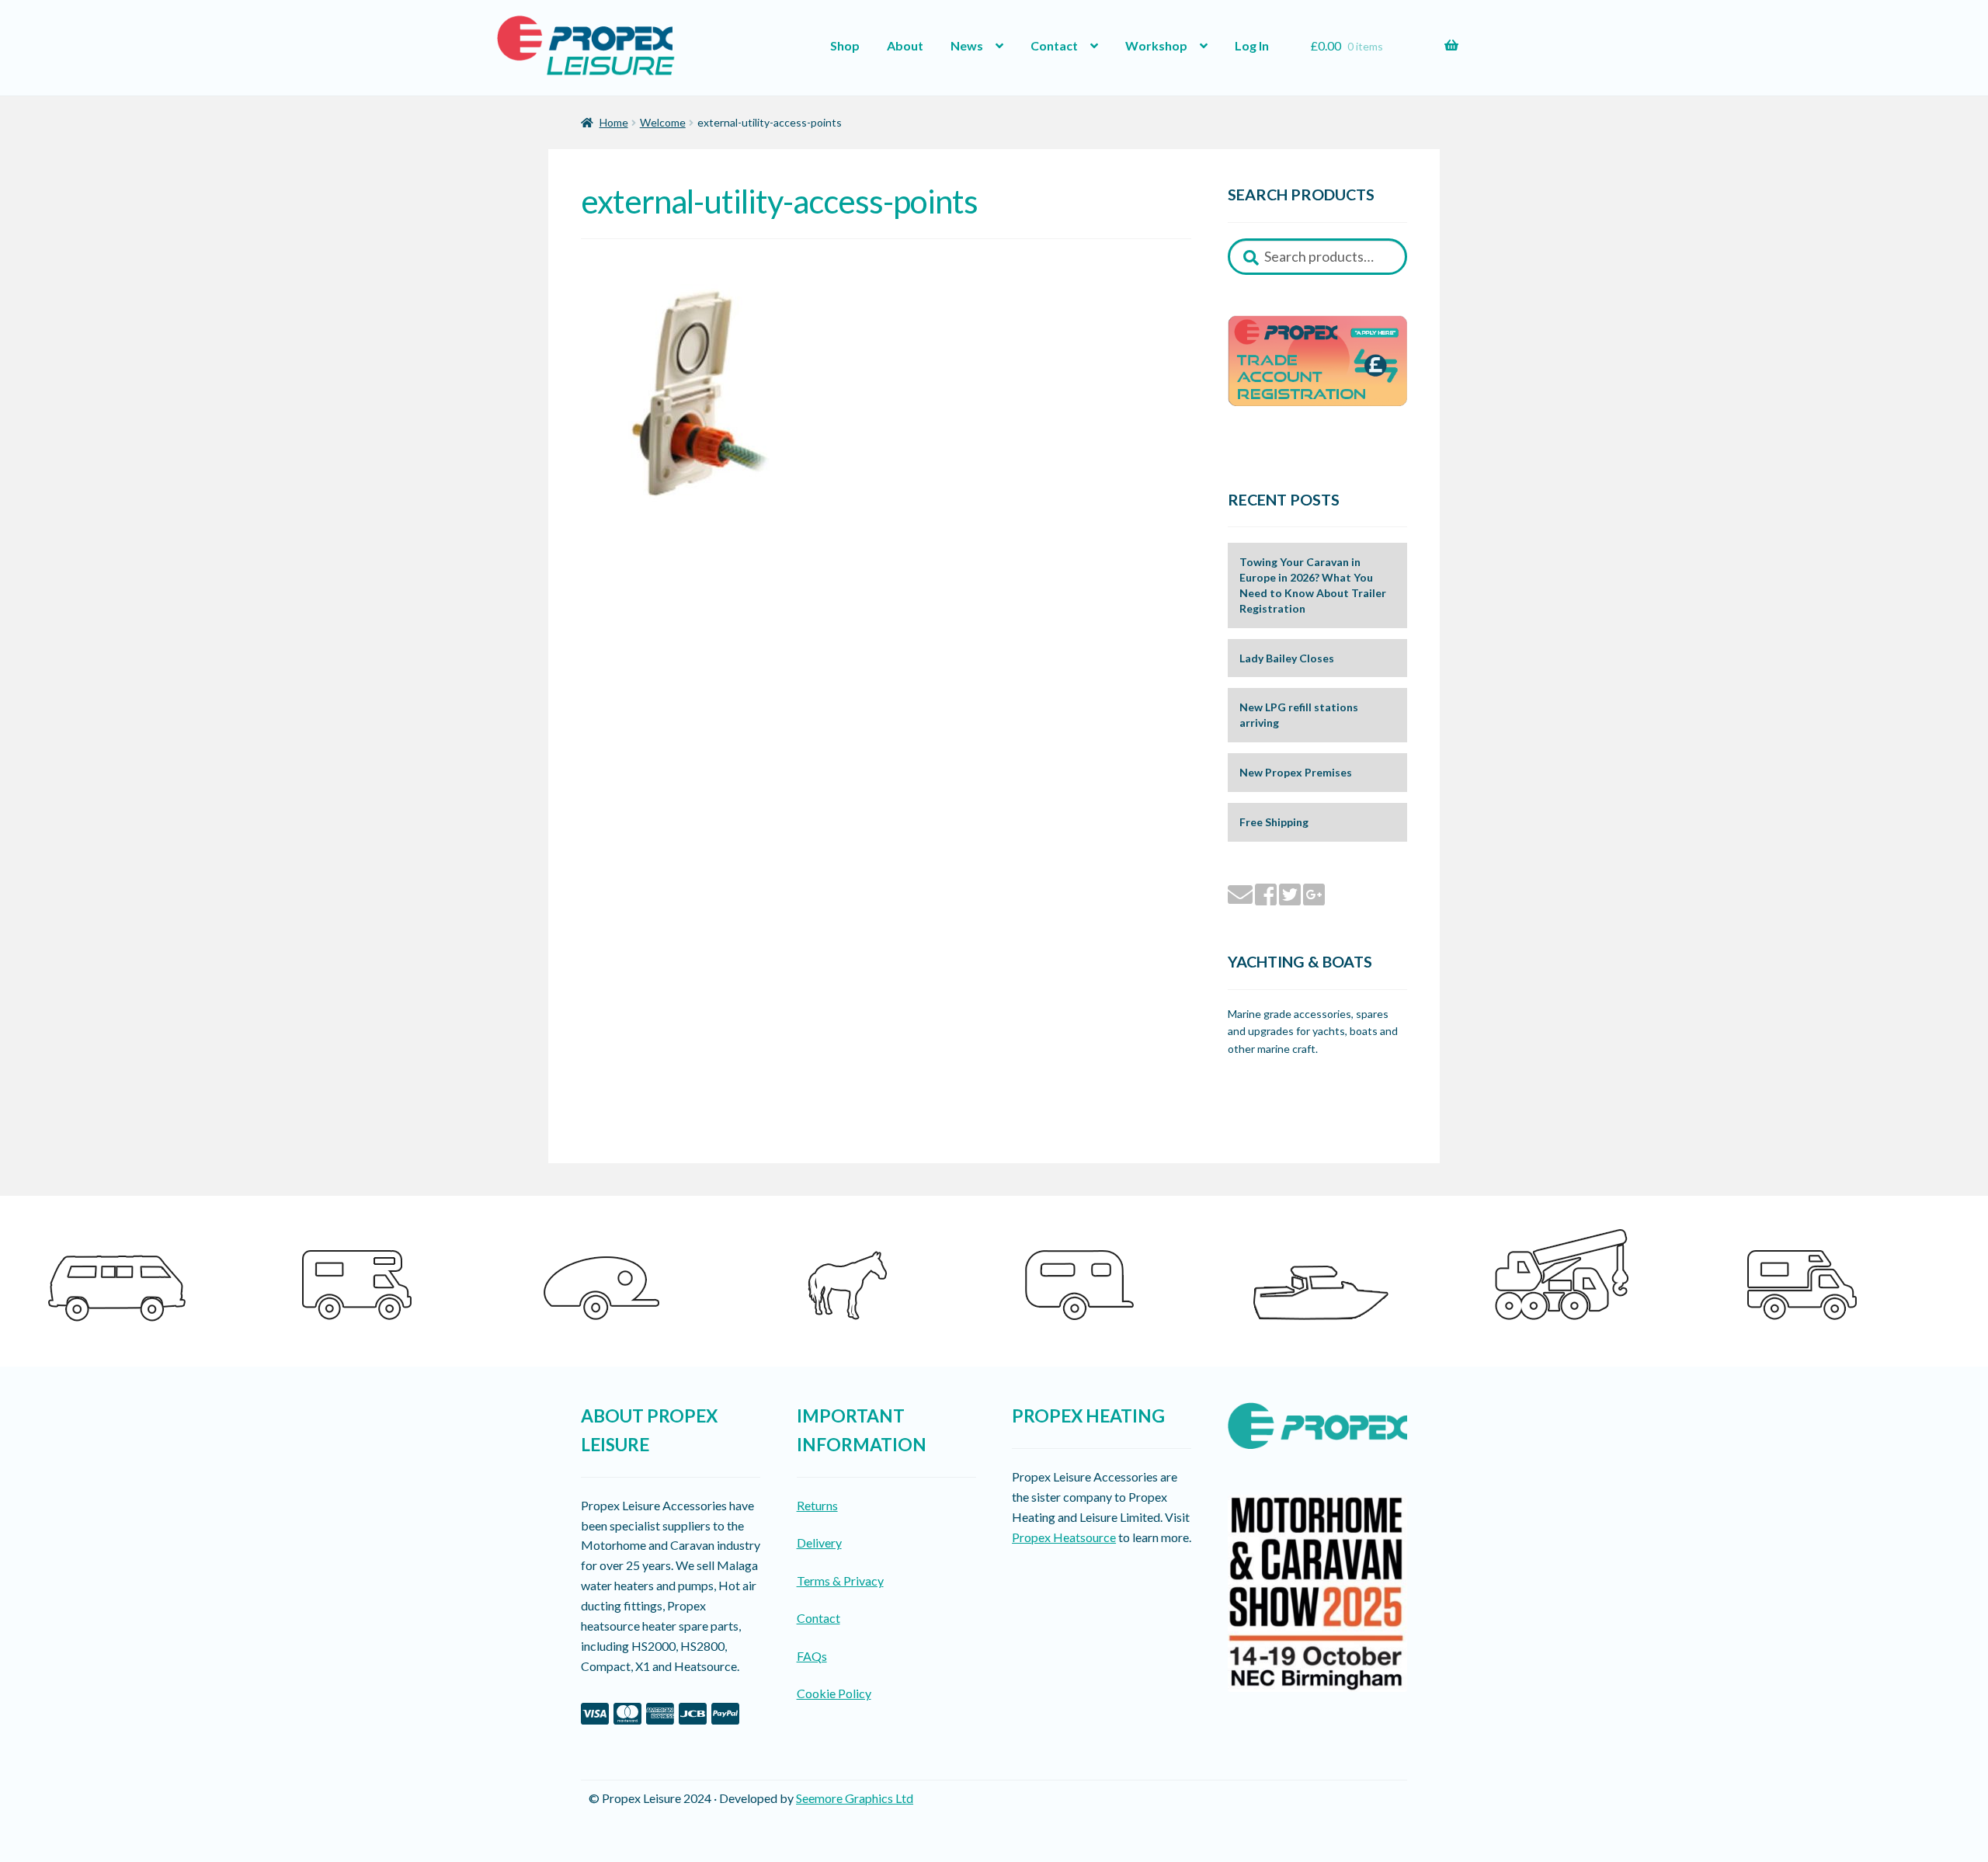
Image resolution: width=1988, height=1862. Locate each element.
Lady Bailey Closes (1287, 658)
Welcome (663, 122)
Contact (1054, 45)
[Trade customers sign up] (1317, 361)
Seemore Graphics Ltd (855, 1798)
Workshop (1156, 45)
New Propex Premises (1296, 772)
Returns (817, 1505)
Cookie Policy (834, 1693)
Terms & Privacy (840, 1581)
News (967, 45)
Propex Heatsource (1064, 1537)
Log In (1252, 45)
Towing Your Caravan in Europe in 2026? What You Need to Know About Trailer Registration (1313, 585)
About (905, 45)
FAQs (812, 1656)
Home (614, 122)
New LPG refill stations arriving (1299, 715)
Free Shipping (1274, 822)
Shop (845, 45)
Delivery (819, 1542)
